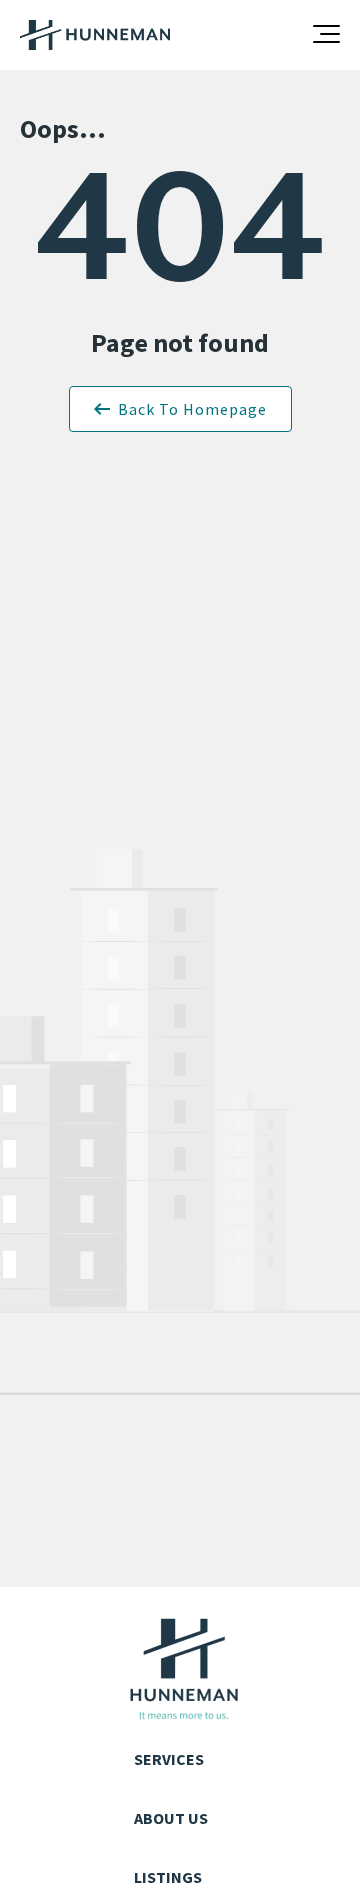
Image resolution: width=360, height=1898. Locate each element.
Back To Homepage (192, 409)
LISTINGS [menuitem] (168, 1877)
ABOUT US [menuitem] (171, 1818)
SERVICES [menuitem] (169, 1759)
